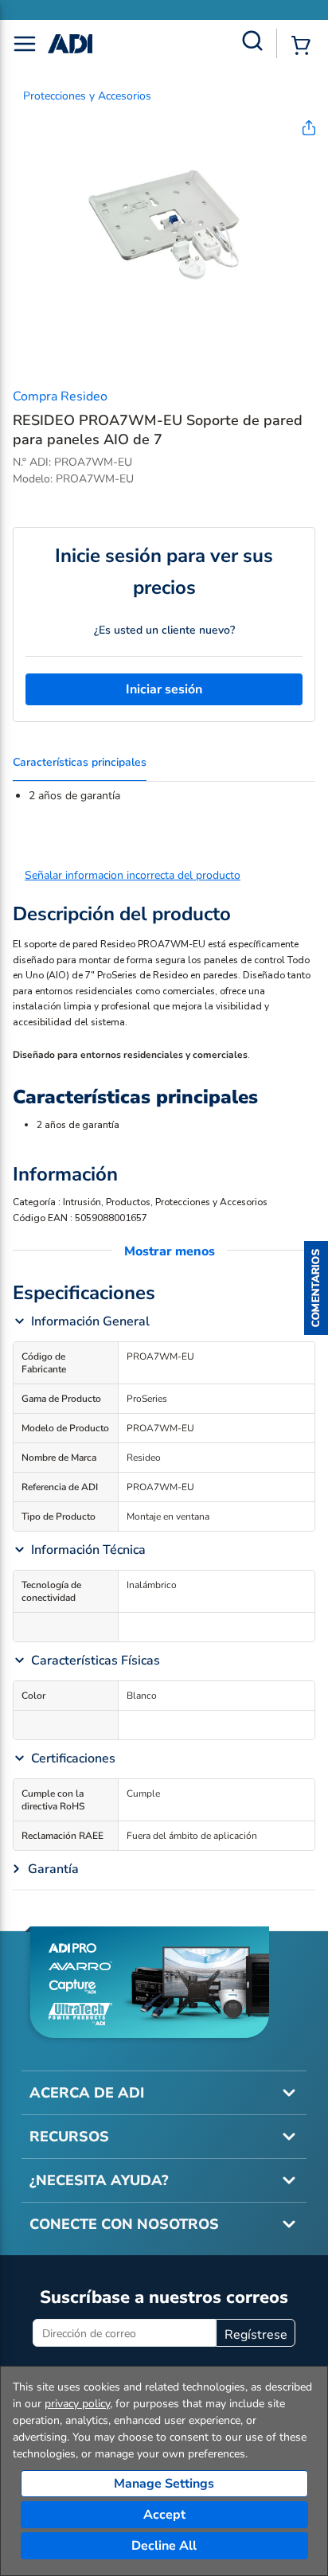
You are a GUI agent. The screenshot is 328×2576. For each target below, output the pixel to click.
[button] (316, 1288)
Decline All (164, 2546)
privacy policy (77, 2404)
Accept (164, 2515)
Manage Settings (164, 2484)
